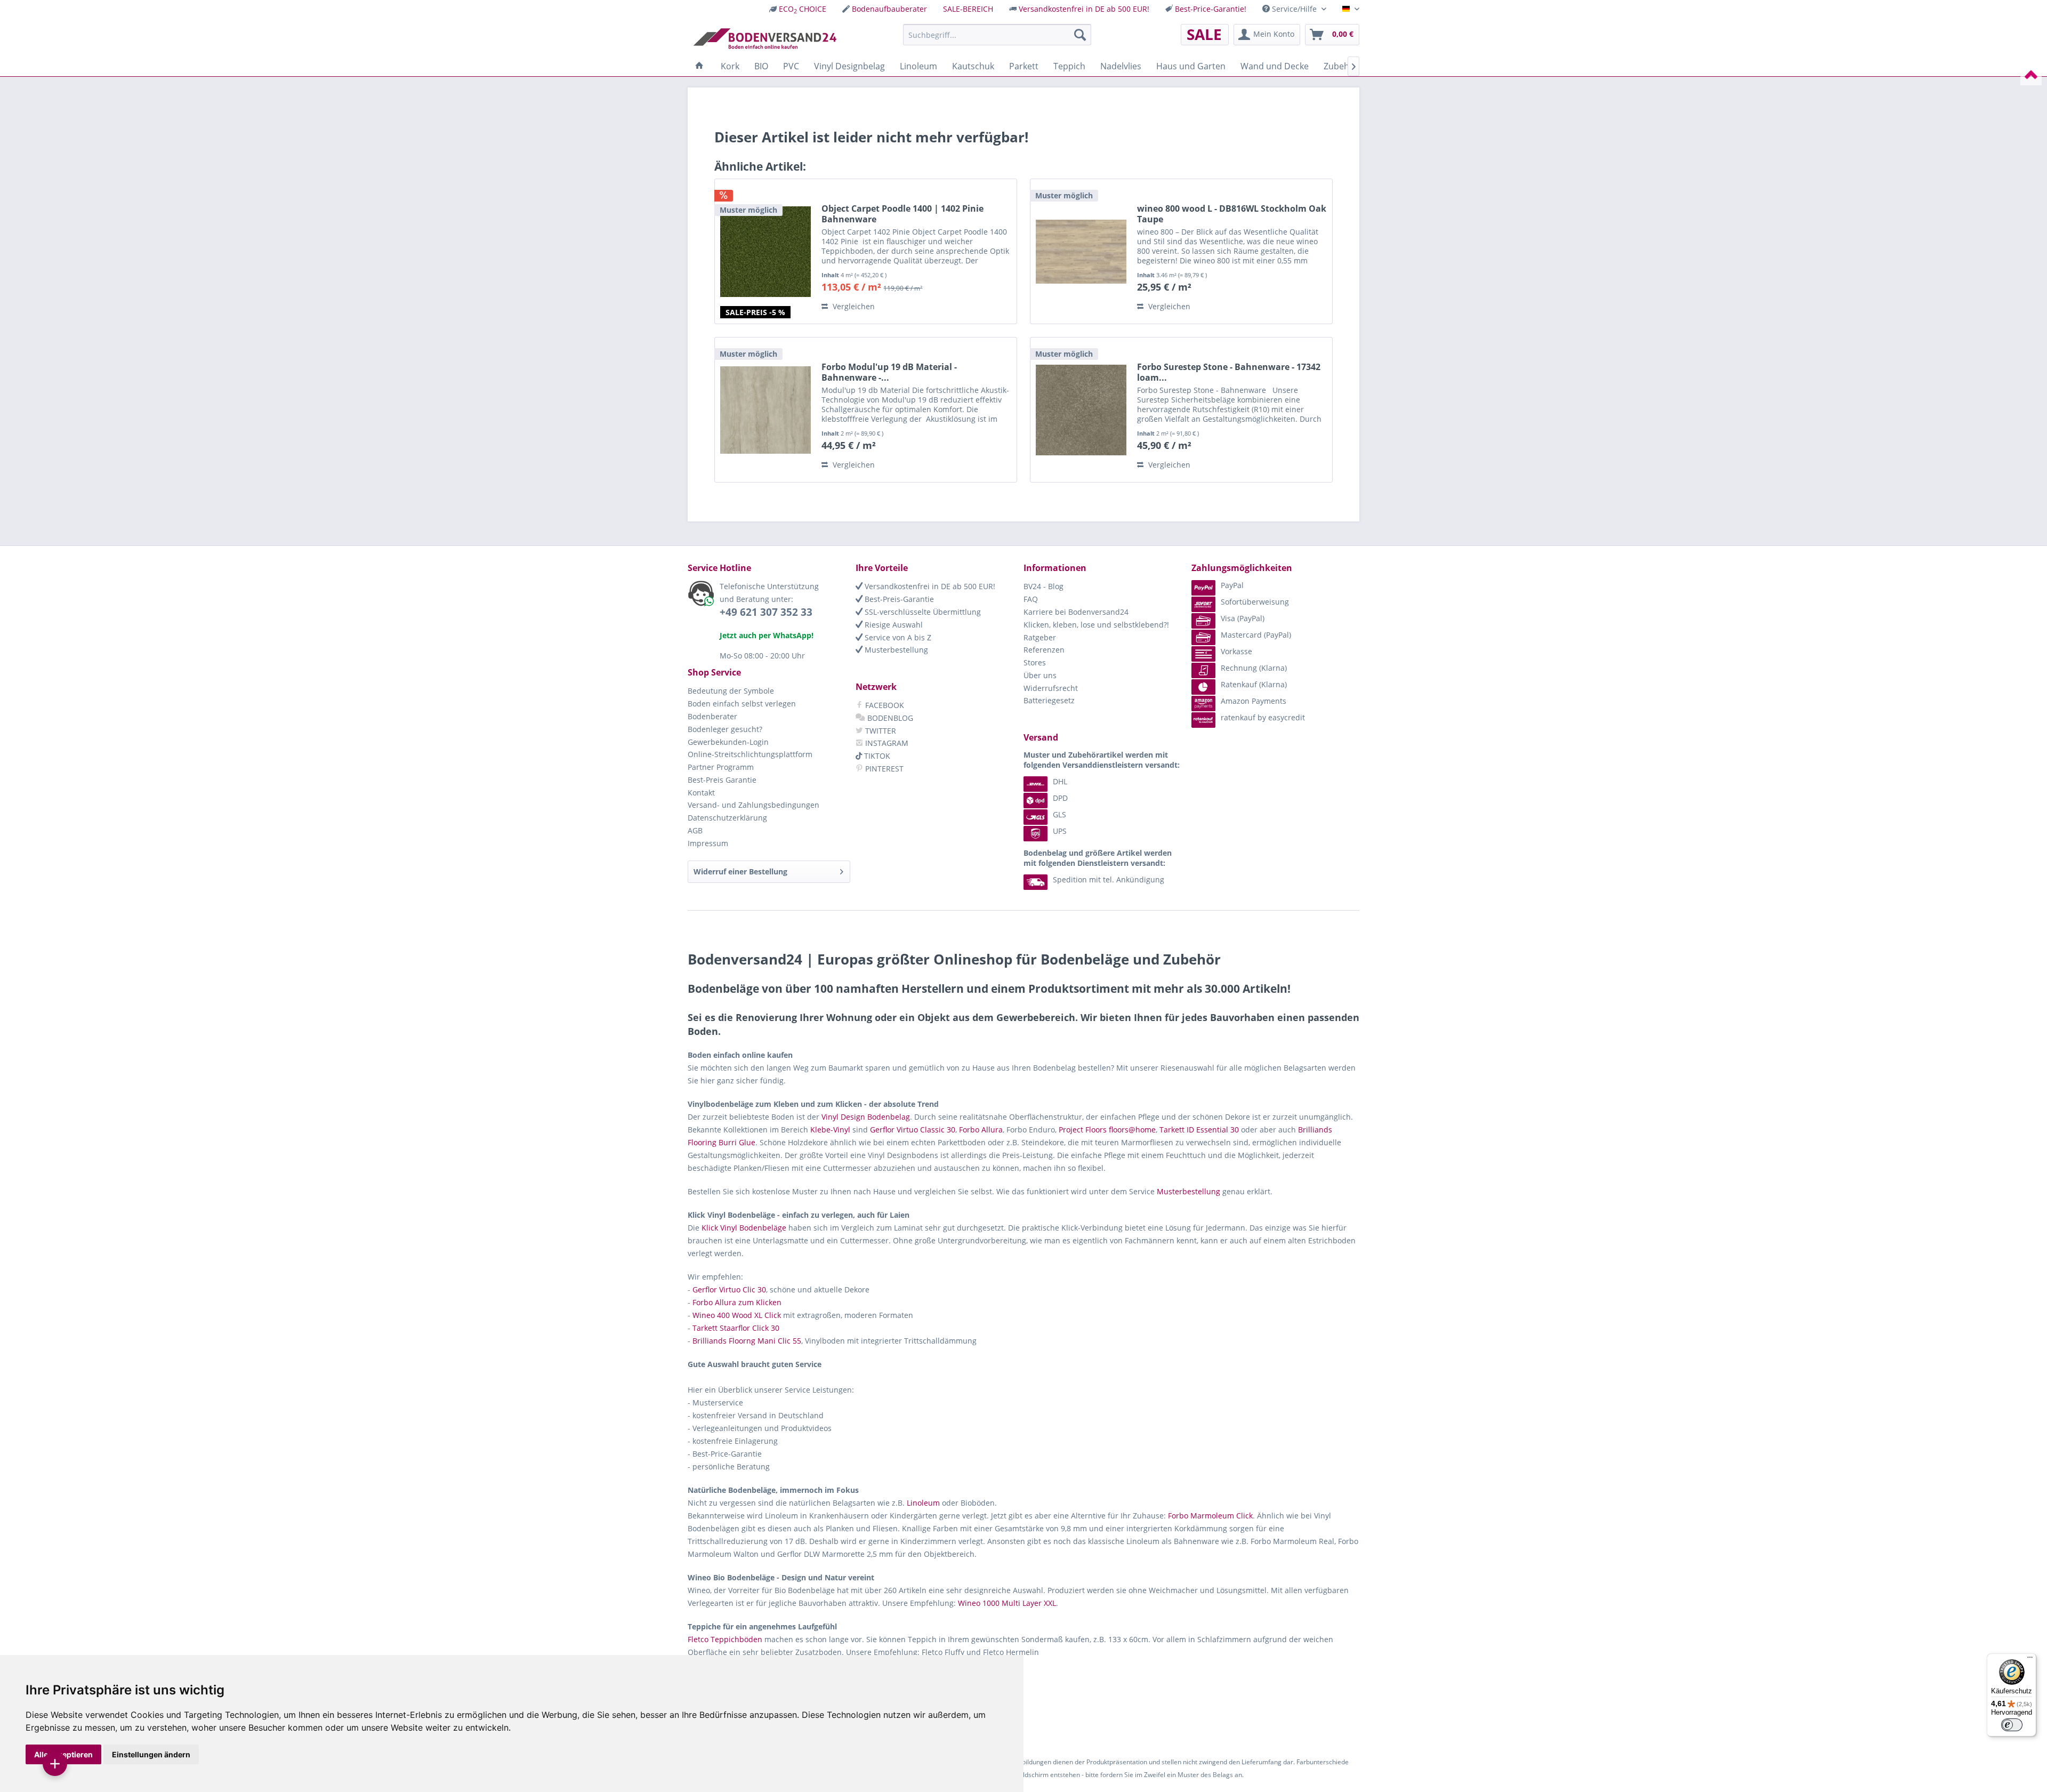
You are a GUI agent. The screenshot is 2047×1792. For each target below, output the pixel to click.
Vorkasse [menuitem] (1236, 651)
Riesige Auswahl (893, 625)
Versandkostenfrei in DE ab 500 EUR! (1084, 9)
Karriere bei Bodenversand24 (1076, 612)
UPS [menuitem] (1060, 831)
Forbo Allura (981, 1130)
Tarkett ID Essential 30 (1199, 1130)
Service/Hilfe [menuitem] (1294, 9)
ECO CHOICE (803, 9)
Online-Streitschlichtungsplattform (750, 754)
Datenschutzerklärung (727, 818)
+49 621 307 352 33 (766, 612)
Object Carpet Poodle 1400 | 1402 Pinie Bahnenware (902, 214)
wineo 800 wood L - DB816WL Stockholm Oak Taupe (1232, 214)
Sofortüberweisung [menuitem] (1255, 602)
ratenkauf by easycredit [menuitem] (1263, 717)
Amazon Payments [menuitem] (1254, 701)
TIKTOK (876, 756)
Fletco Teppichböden (725, 1639)
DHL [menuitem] (1060, 781)
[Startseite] (699, 66)
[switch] (2012, 1725)
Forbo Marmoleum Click (1210, 1516)
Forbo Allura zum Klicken (737, 1302)
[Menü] (2030, 1660)
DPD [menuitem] (1060, 798)
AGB (695, 830)
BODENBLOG (889, 718)
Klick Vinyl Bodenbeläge (744, 1228)
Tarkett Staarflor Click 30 (736, 1328)
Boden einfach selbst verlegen (742, 704)
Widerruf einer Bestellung (740, 871)
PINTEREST (883, 769)
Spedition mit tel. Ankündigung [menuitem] (1109, 879)
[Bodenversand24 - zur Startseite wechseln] (765, 37)
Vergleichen (853, 306)
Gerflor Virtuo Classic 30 (913, 1130)
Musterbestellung (895, 650)
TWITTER (880, 731)
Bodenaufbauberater (889, 9)
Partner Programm (721, 767)
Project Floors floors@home (1107, 1130)
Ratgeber (1040, 637)
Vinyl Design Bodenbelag (866, 1117)
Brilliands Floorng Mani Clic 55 (747, 1341)
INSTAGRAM (886, 743)
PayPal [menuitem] (1232, 585)
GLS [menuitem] (1059, 814)
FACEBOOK (884, 705)
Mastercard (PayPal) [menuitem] (1256, 635)
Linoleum (923, 1503)
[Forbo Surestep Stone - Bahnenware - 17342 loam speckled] (1081, 410)
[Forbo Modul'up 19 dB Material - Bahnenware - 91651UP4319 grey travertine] (765, 410)
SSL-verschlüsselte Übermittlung (922, 612)
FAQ (1031, 599)
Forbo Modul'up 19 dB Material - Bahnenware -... (889, 372)
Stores (1035, 662)
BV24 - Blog (1043, 586)
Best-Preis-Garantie (898, 599)
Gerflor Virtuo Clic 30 (729, 1289)
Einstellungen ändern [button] (151, 1754)
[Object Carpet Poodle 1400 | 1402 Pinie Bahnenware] (765, 251)
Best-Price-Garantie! (1211, 9)
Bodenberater (712, 716)
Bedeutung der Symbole (731, 691)
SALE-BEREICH (968, 9)
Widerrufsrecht (1051, 688)
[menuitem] (798, 9)
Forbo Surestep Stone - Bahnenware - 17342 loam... (1229, 372)
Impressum (708, 843)
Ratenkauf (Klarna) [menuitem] (1254, 684)
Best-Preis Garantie (722, 780)
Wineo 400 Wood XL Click (737, 1315)
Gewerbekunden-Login (728, 742)
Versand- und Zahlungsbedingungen (753, 805)
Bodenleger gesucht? (725, 729)
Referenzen (1044, 650)
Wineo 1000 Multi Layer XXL (1007, 1603)
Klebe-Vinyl (830, 1130)
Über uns (1040, 675)
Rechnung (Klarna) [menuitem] (1254, 668)
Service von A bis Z (897, 637)
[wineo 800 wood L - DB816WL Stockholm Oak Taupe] (1081, 251)
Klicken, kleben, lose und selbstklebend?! (1096, 625)
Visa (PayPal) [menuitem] (1243, 618)
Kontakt (701, 793)
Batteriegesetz (1049, 700)
